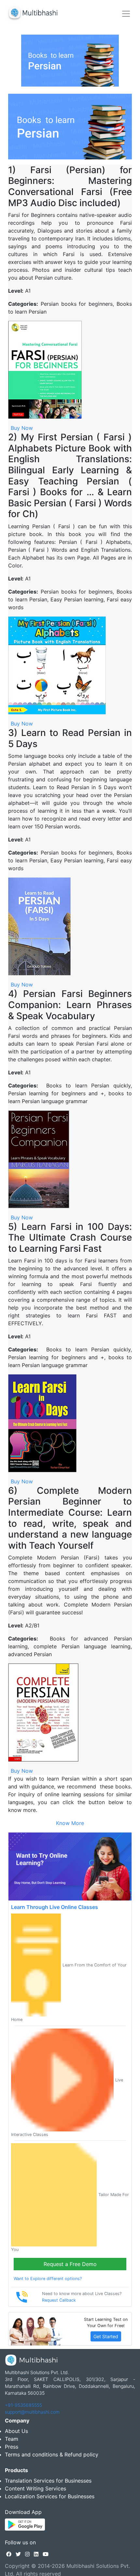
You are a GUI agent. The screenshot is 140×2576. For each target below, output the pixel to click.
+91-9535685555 (23, 2405)
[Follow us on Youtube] (46, 2554)
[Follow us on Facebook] (9, 2554)
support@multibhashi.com (32, 2412)
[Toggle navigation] (126, 14)
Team (12, 2439)
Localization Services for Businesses (50, 2496)
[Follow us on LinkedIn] (36, 2554)
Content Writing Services (35, 2488)
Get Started (106, 2336)
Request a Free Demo (70, 2264)
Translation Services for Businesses (48, 2481)
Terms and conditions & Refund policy (52, 2454)
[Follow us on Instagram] (27, 2554)
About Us (16, 2431)
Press (12, 2447)
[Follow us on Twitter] (18, 2554)
